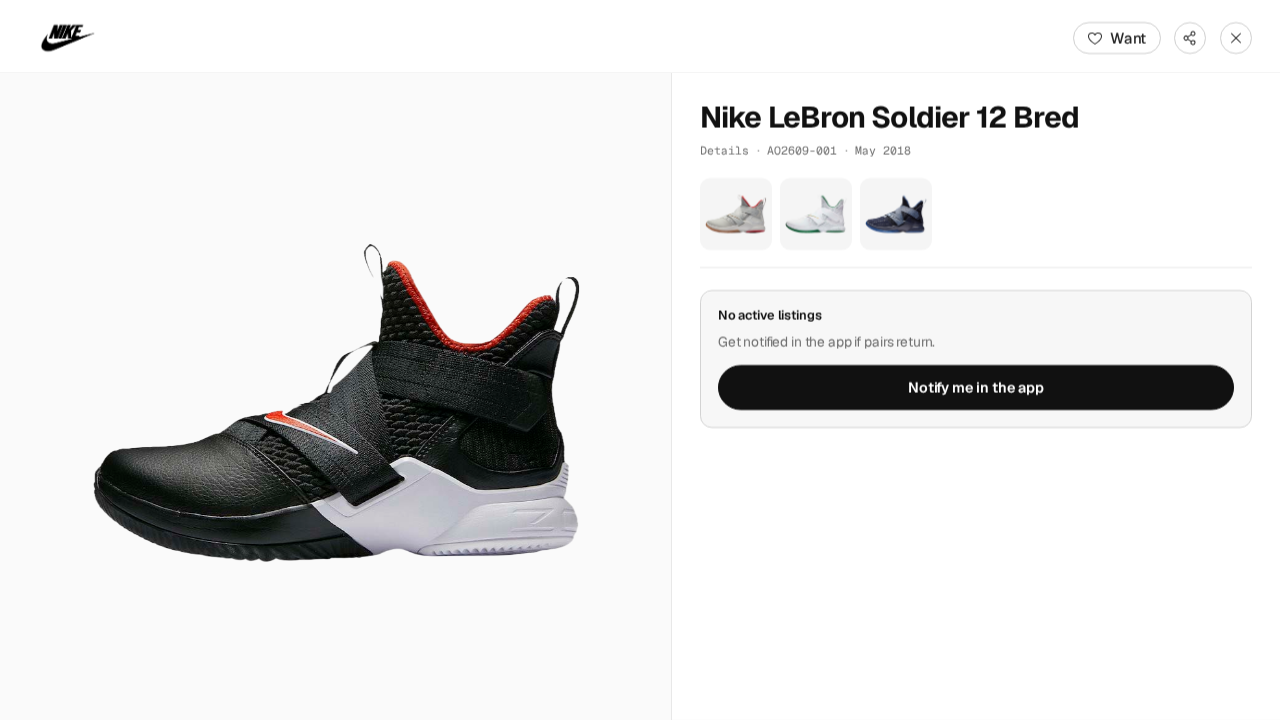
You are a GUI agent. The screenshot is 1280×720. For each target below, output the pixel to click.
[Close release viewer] (1236, 38)
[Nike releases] (68, 38)
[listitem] (736, 214)
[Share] (1190, 38)
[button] (335, 396)
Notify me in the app (976, 388)
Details (724, 150)
